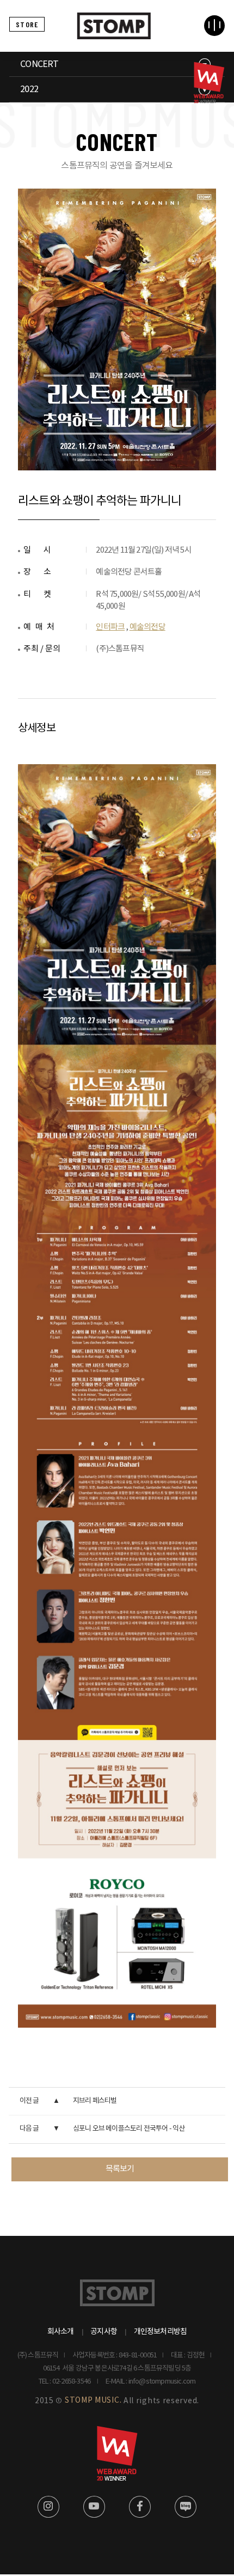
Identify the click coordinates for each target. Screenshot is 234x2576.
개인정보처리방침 (161, 2332)
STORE (27, 24)
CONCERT (39, 64)
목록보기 (120, 2169)
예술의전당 (147, 627)
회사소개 (61, 2332)
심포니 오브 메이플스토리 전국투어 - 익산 (129, 2129)
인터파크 (110, 627)
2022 (29, 89)
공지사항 (104, 2332)
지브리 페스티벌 (95, 2101)
